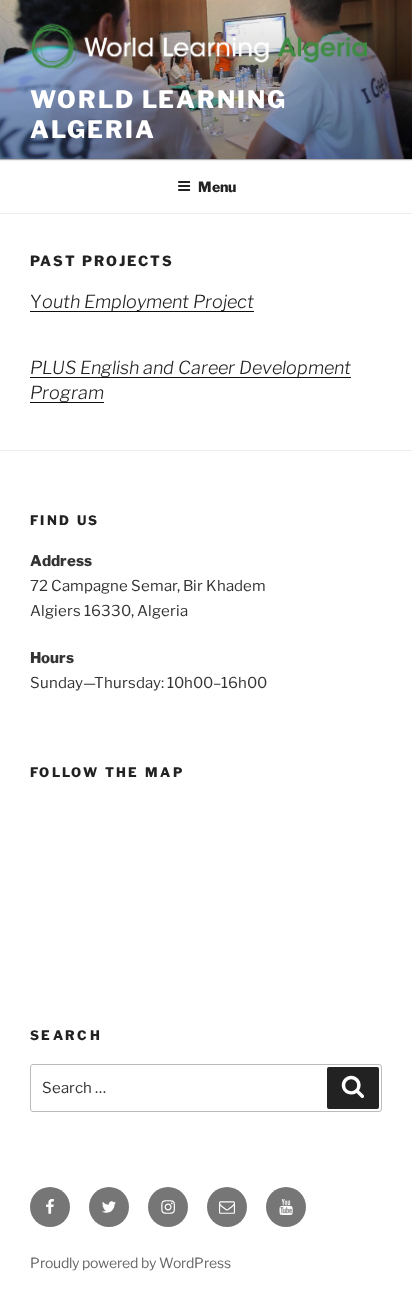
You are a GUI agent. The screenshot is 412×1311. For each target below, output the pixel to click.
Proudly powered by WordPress (130, 1262)
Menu (217, 186)
